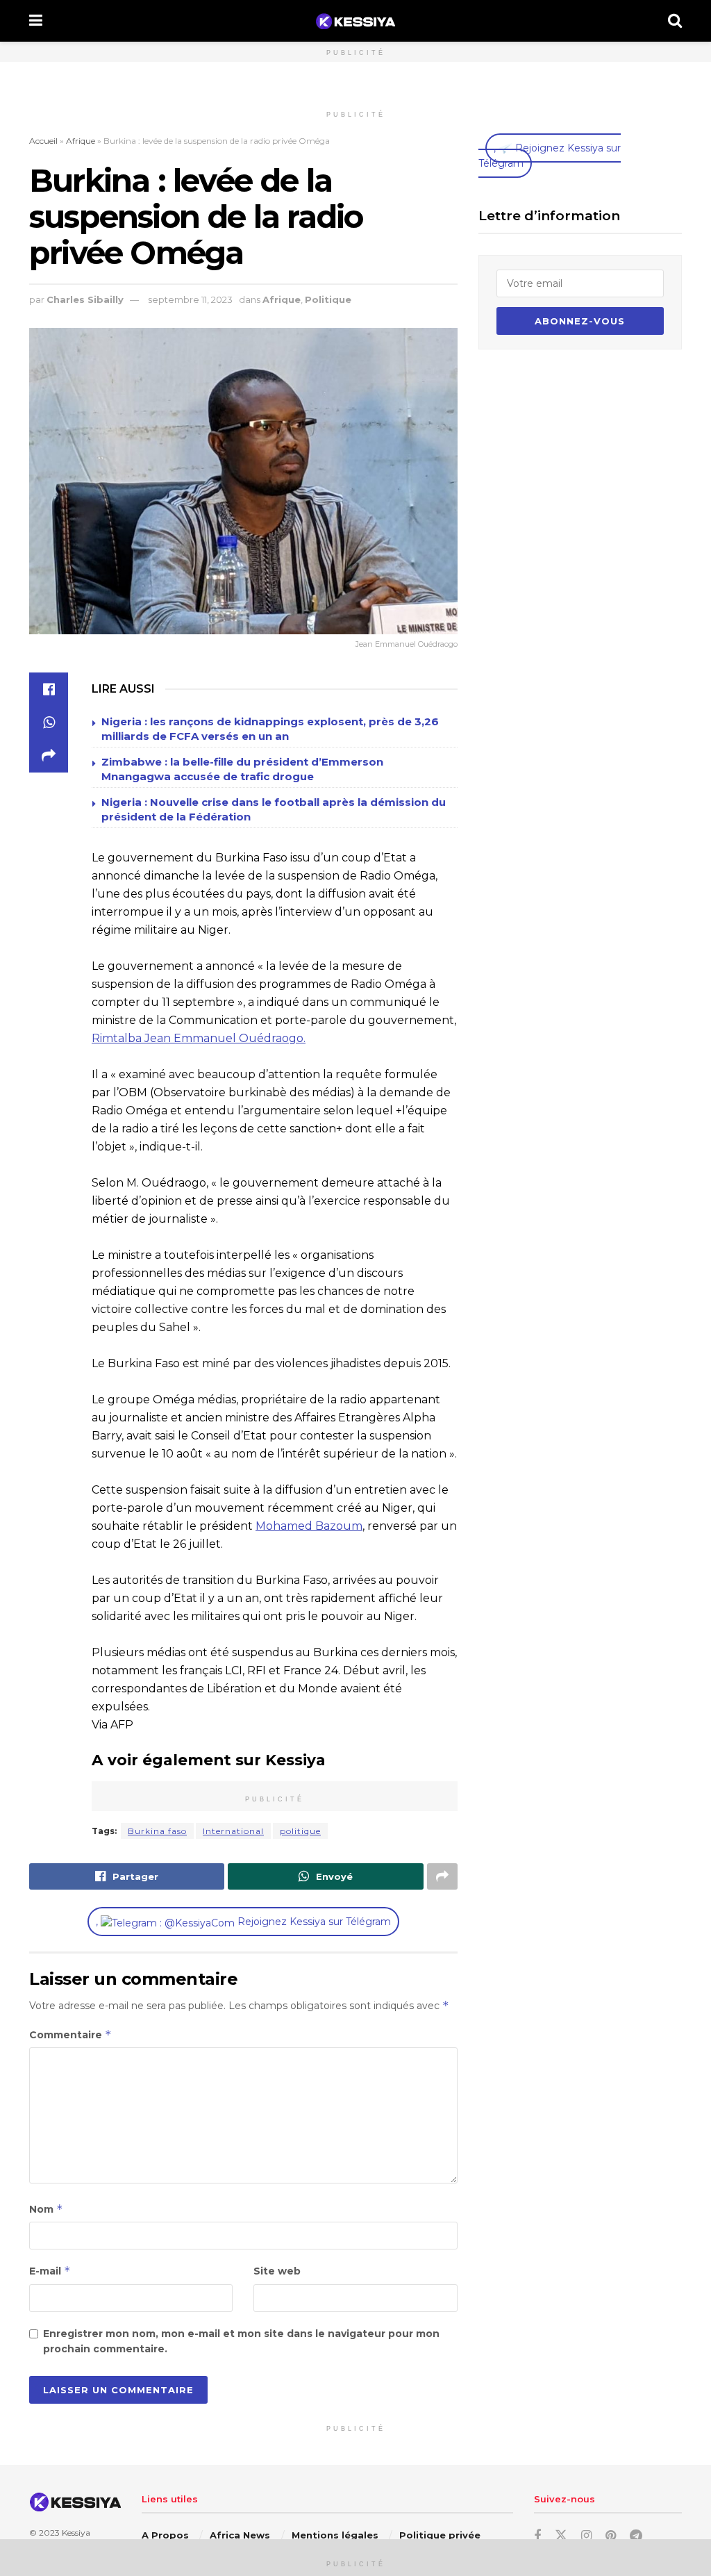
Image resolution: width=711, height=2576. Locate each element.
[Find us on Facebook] (537, 2536)
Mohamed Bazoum (309, 1526)
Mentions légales (335, 2535)
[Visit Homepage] (355, 21)
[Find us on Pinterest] (611, 2536)
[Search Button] (675, 21)
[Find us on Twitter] (561, 2536)
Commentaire (70, 2034)
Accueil (43, 141)
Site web (277, 2271)
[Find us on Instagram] (586, 2536)
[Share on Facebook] (49, 689)
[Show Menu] (36, 21)
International (233, 1831)
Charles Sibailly (85, 299)
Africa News (240, 2535)
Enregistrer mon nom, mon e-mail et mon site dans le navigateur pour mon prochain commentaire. (241, 2341)
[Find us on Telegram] (636, 2536)
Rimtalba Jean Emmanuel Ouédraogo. (199, 1038)
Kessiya (76, 2533)
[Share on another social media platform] (49, 756)
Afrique (81, 141)
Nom (46, 2209)
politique (300, 1831)
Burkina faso (157, 1831)
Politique (328, 299)
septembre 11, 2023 (190, 299)
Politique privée (440, 2535)
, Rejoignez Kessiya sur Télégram (243, 1922)
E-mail (50, 2271)
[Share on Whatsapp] (49, 723)
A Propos (165, 2535)
